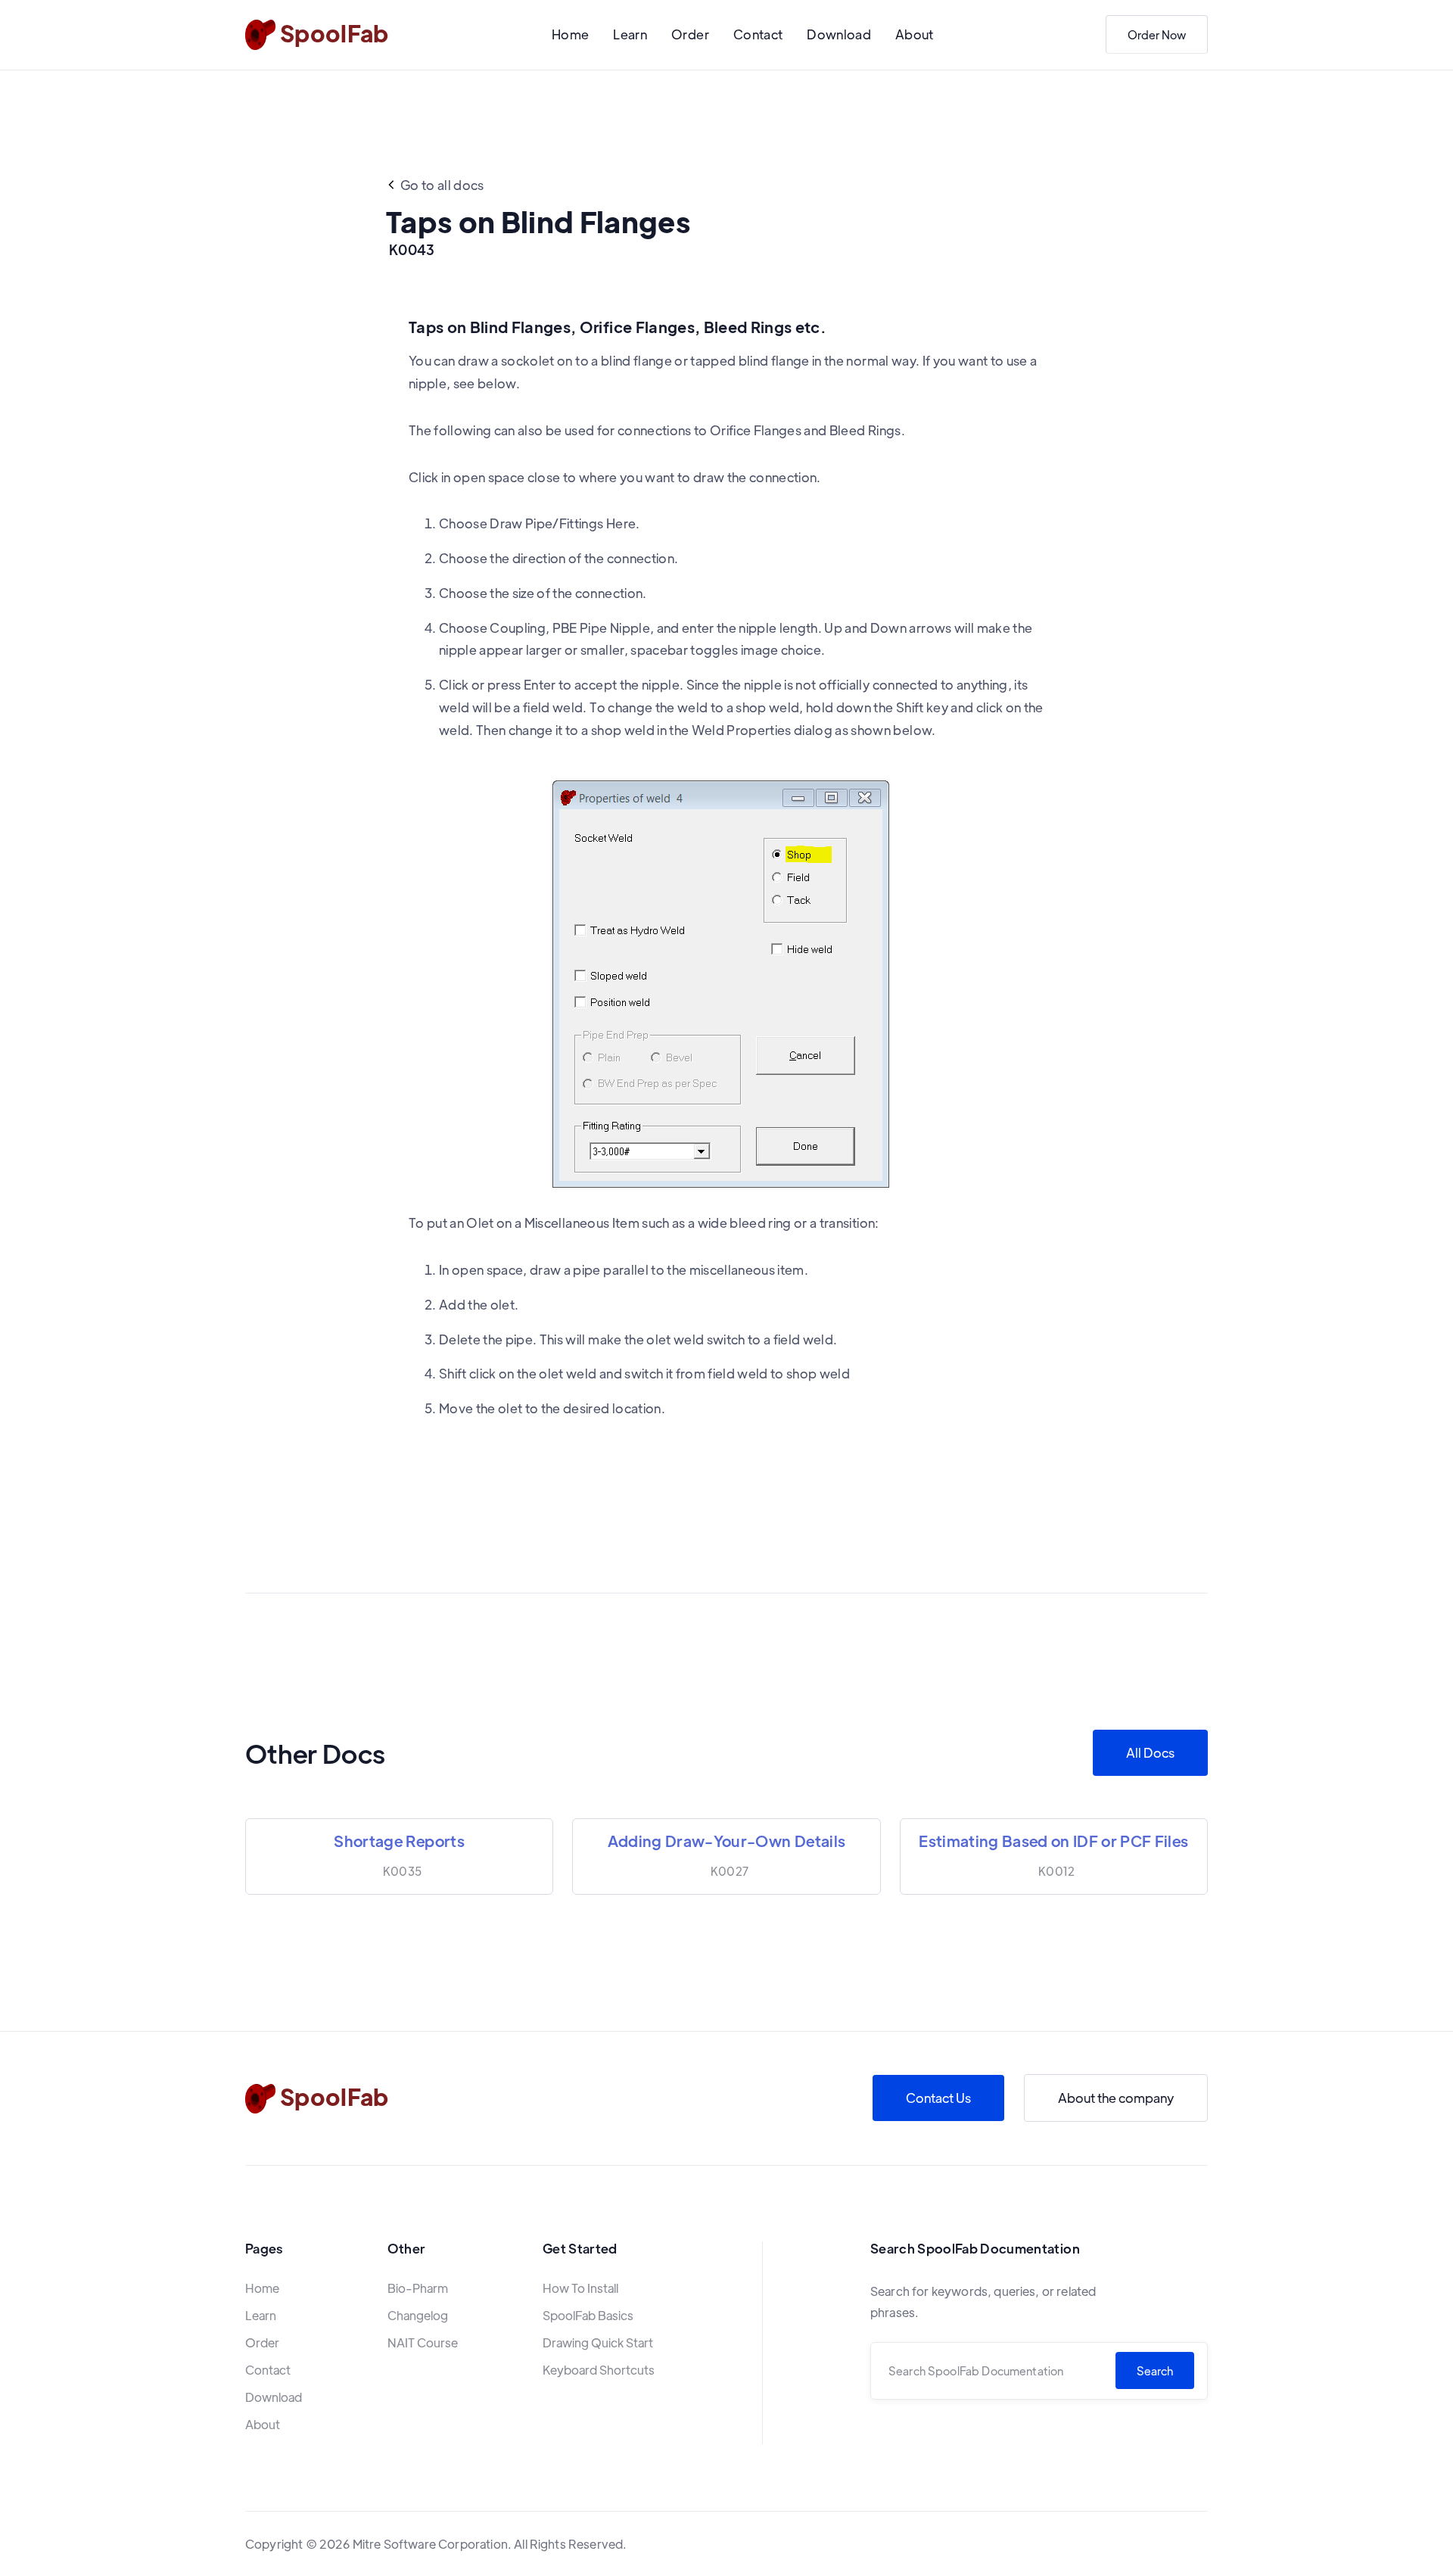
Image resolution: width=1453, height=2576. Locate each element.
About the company (1116, 2098)
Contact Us (938, 2098)
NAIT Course (423, 2342)
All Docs (1150, 1752)
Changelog (418, 2315)
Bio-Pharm (418, 2288)
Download (839, 34)
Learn (630, 34)
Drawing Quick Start (598, 2342)
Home (570, 34)
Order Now (1157, 34)
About (915, 34)
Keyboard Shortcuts (599, 2370)
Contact (758, 34)
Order (690, 34)
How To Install (580, 2288)
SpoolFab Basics (588, 2315)
